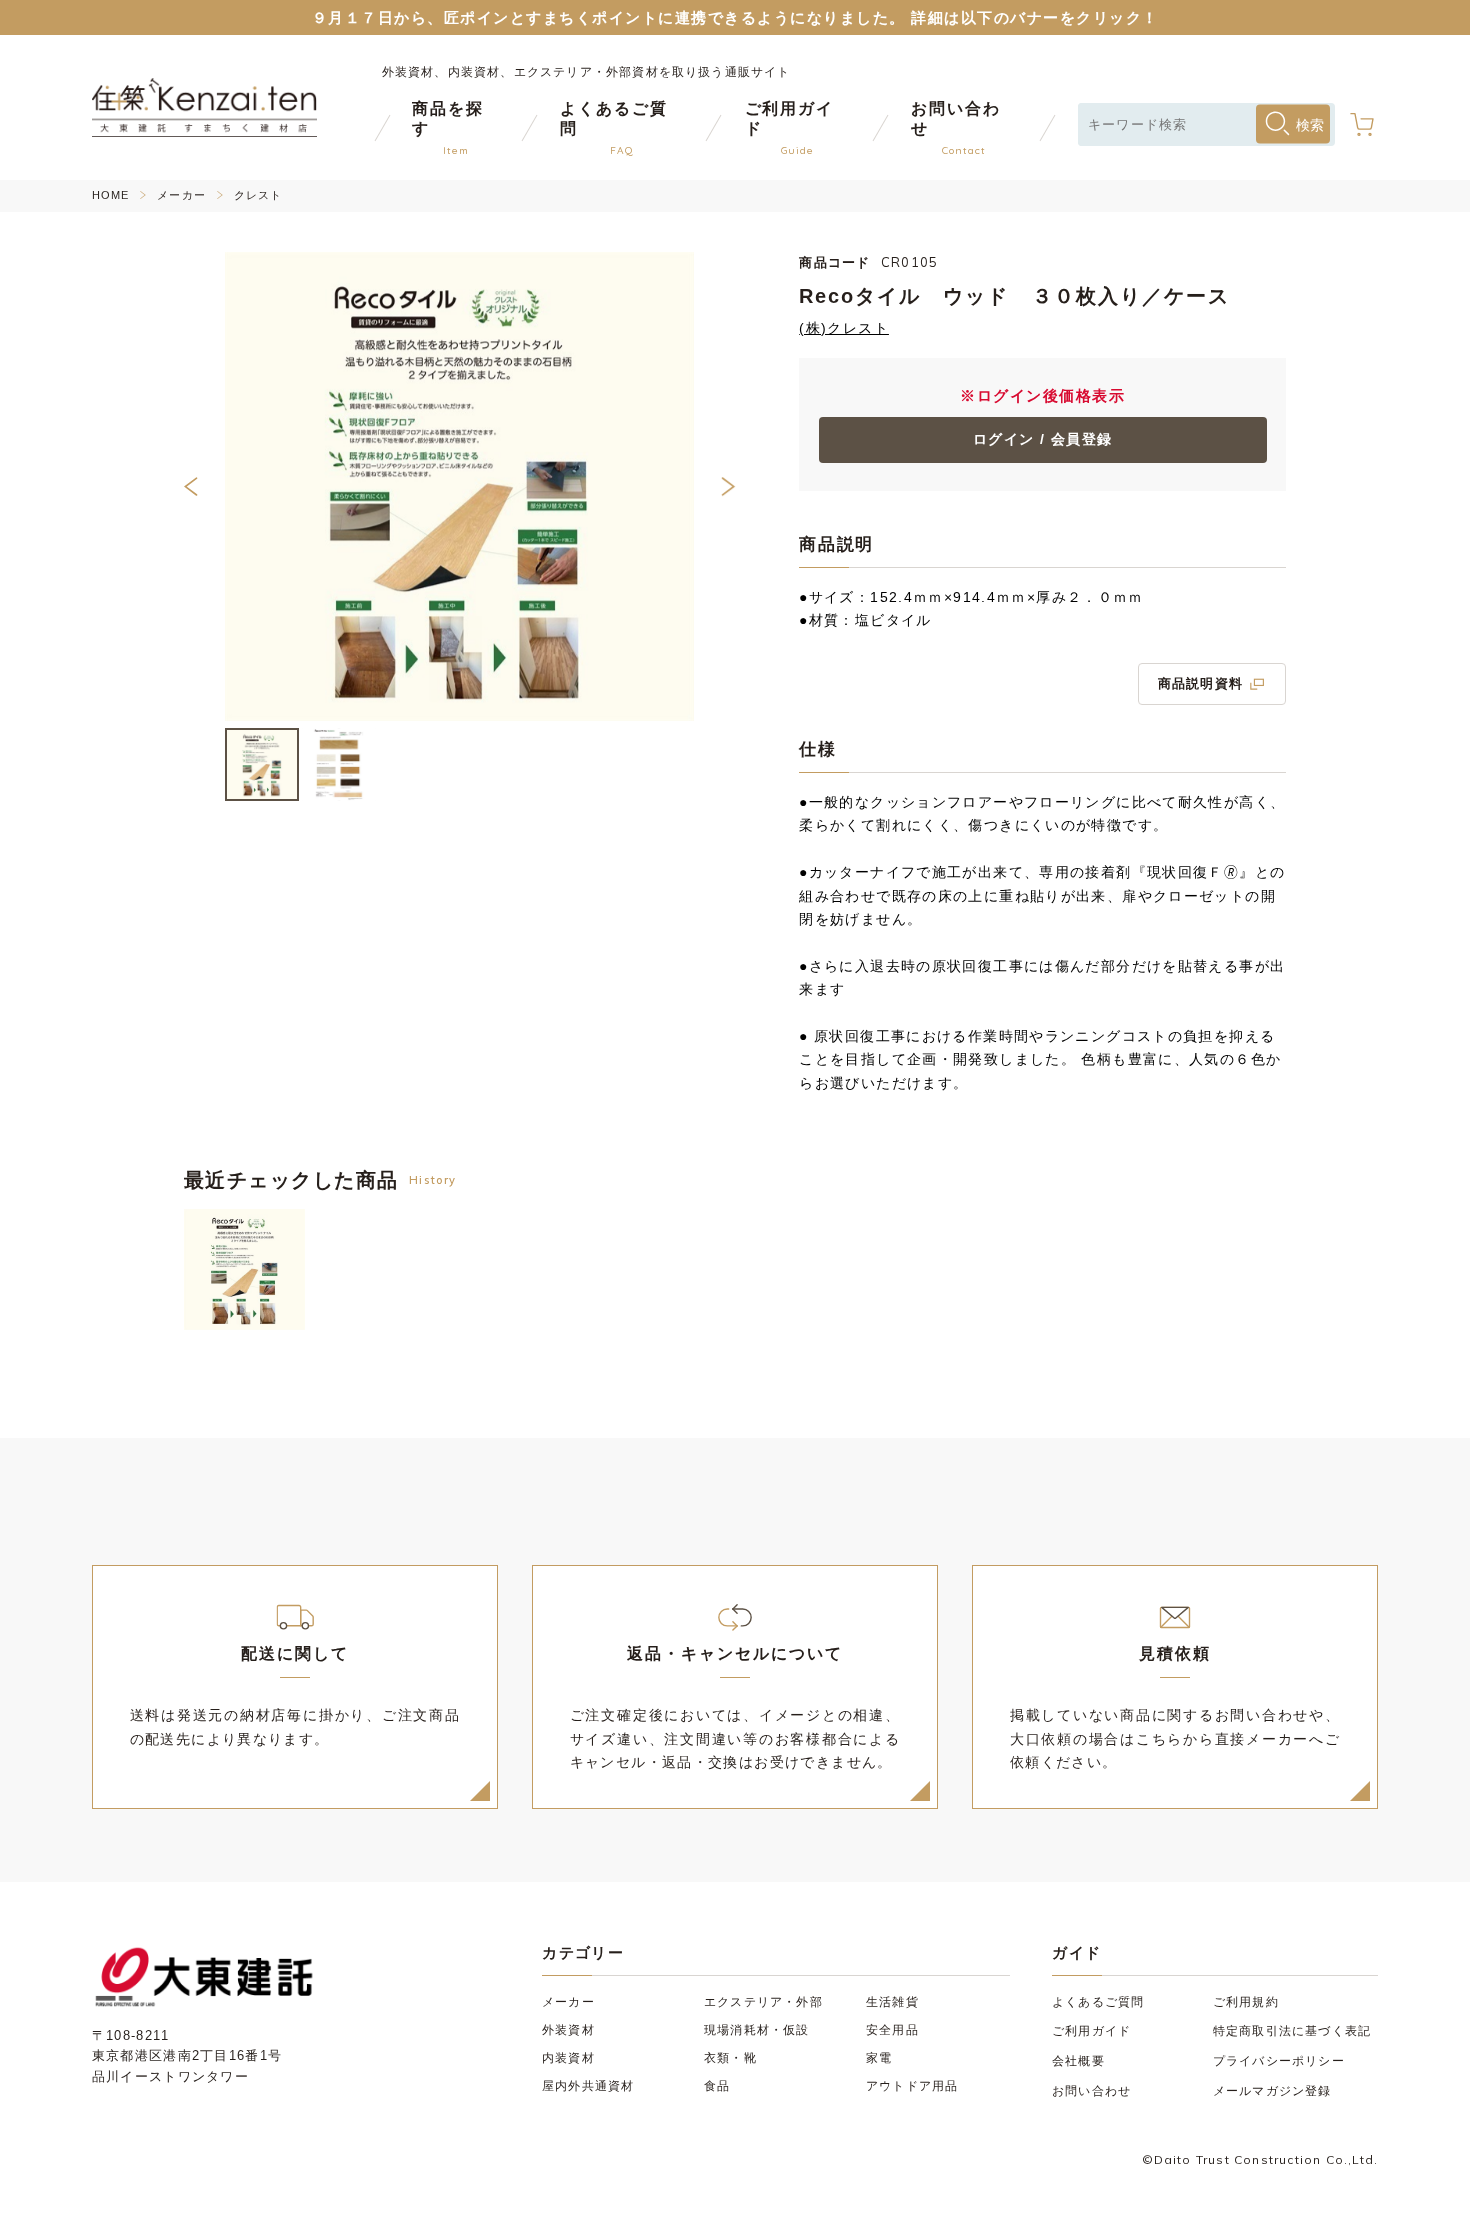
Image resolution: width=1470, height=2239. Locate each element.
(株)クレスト (844, 328)
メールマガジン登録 (1272, 2091)
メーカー (181, 195)
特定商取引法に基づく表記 (1292, 2031)
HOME (110, 195)
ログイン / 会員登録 (1042, 439)
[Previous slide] (211, 486)
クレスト (258, 195)
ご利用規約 (1246, 2002)
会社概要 (1078, 2061)
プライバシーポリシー (1279, 2061)
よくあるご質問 (1098, 2002)
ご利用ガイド (1091, 2031)
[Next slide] (707, 486)
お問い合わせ (1091, 2091)
